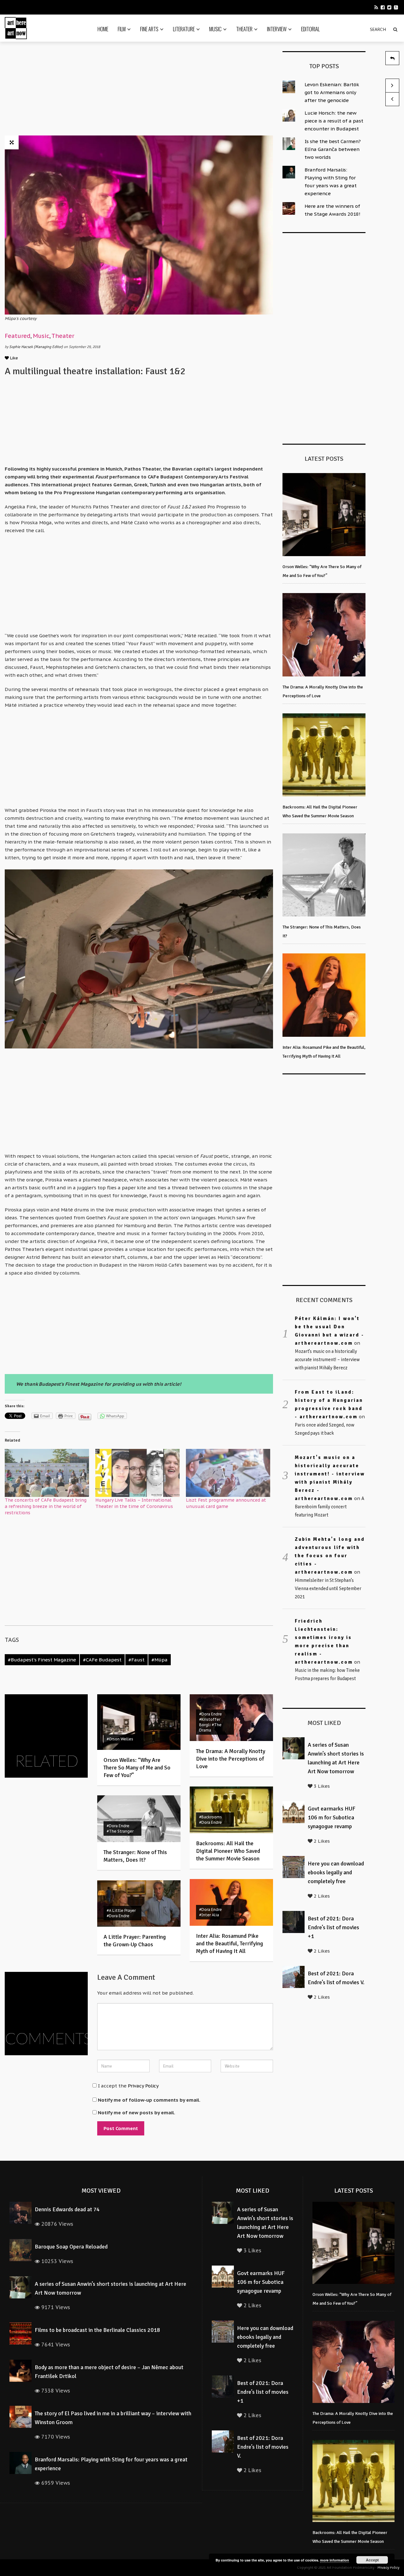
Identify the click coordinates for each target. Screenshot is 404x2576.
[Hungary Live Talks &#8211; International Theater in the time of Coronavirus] (137, 1473)
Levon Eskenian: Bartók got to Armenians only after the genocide (332, 92)
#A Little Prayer (121, 1910)
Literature (184, 29)
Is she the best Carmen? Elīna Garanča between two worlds (333, 149)
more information (335, 2560)
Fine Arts (149, 29)
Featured (18, 336)
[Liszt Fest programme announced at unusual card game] (228, 1473)
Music (215, 29)
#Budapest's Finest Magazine (42, 1660)
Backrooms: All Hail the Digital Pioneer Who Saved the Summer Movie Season (228, 1851)
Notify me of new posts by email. (137, 2113)
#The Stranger (120, 1831)
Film (122, 29)
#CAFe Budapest (102, 1660)
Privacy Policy (143, 2086)
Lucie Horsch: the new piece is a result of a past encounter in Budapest (334, 121)
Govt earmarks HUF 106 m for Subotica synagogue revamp (332, 1817)
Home (103, 29)
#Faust (137, 1660)
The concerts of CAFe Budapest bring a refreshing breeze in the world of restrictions (46, 1506)
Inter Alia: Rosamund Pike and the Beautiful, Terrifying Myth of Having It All (229, 1943)
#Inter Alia (209, 1915)
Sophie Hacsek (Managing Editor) (36, 347)
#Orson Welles (120, 1739)
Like (13, 358)
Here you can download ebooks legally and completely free (336, 1872)
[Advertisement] (139, 91)
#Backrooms (211, 1817)
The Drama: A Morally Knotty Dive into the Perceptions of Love (231, 1759)
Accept (372, 2560)
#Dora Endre (211, 1714)
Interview (277, 29)
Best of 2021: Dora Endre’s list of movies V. (263, 2447)
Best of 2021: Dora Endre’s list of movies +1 (333, 1927)
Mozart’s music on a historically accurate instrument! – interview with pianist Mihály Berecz (327, 1360)
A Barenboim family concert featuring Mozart (330, 1507)
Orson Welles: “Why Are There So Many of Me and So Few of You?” (137, 1768)
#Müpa (160, 1660)
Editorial (310, 29)
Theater (244, 29)
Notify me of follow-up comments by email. (149, 2100)
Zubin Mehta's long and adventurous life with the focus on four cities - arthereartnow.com (330, 1556)
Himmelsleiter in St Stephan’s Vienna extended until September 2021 (328, 1588)
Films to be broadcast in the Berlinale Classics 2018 (97, 2330)
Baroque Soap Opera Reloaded (71, 2247)
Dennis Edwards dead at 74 (67, 2209)
